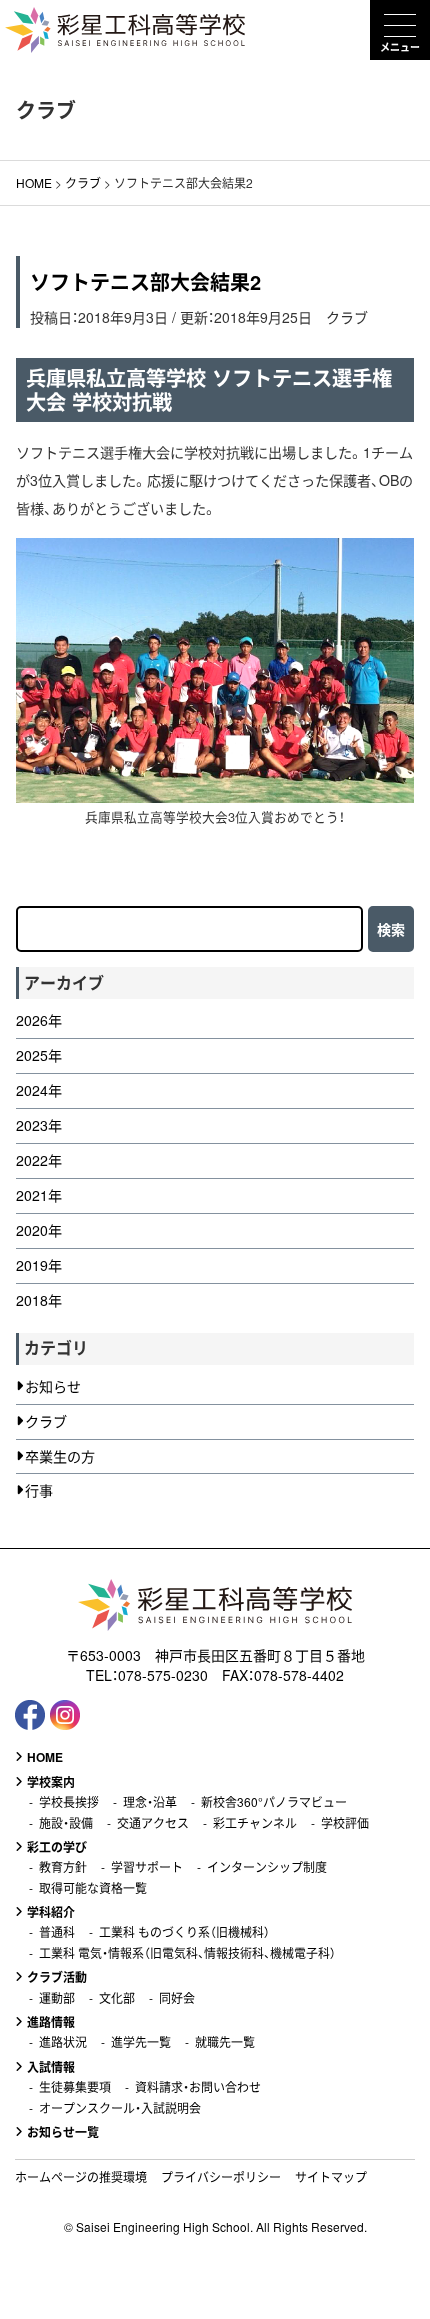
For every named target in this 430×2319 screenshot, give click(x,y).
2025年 (39, 1055)
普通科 (57, 1932)
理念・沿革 (150, 1802)
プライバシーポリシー (221, 2176)
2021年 (39, 1195)
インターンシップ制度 (267, 1867)
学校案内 (51, 1782)
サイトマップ (331, 2176)
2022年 (39, 1160)
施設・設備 (66, 1823)
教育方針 (63, 1867)
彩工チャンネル (255, 1823)
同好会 (177, 1998)
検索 (391, 929)
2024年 (39, 1090)
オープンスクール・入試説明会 (120, 2108)
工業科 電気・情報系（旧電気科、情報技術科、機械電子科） (187, 1953)
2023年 (39, 1125)
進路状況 (63, 2042)
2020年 (39, 1230)
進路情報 (51, 2022)
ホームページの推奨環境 (81, 2176)
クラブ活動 (57, 1977)
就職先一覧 (225, 2042)
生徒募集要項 (75, 2087)
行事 (39, 1490)
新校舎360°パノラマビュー (274, 1802)
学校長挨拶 (69, 1802)
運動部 (57, 1998)
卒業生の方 (60, 1456)
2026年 (39, 1020)
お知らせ (53, 1386)
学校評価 (345, 1823)
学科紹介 (51, 1912)
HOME (45, 1757)
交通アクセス (153, 1823)
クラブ (347, 317)
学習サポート (147, 1867)
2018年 (39, 1300)
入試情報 (51, 2067)
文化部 (117, 1998)
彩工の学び (57, 1847)
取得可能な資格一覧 (93, 1888)
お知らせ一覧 (63, 2132)
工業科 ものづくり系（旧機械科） (184, 1932)
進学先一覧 (141, 2042)
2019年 (39, 1265)
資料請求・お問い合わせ (198, 2087)
